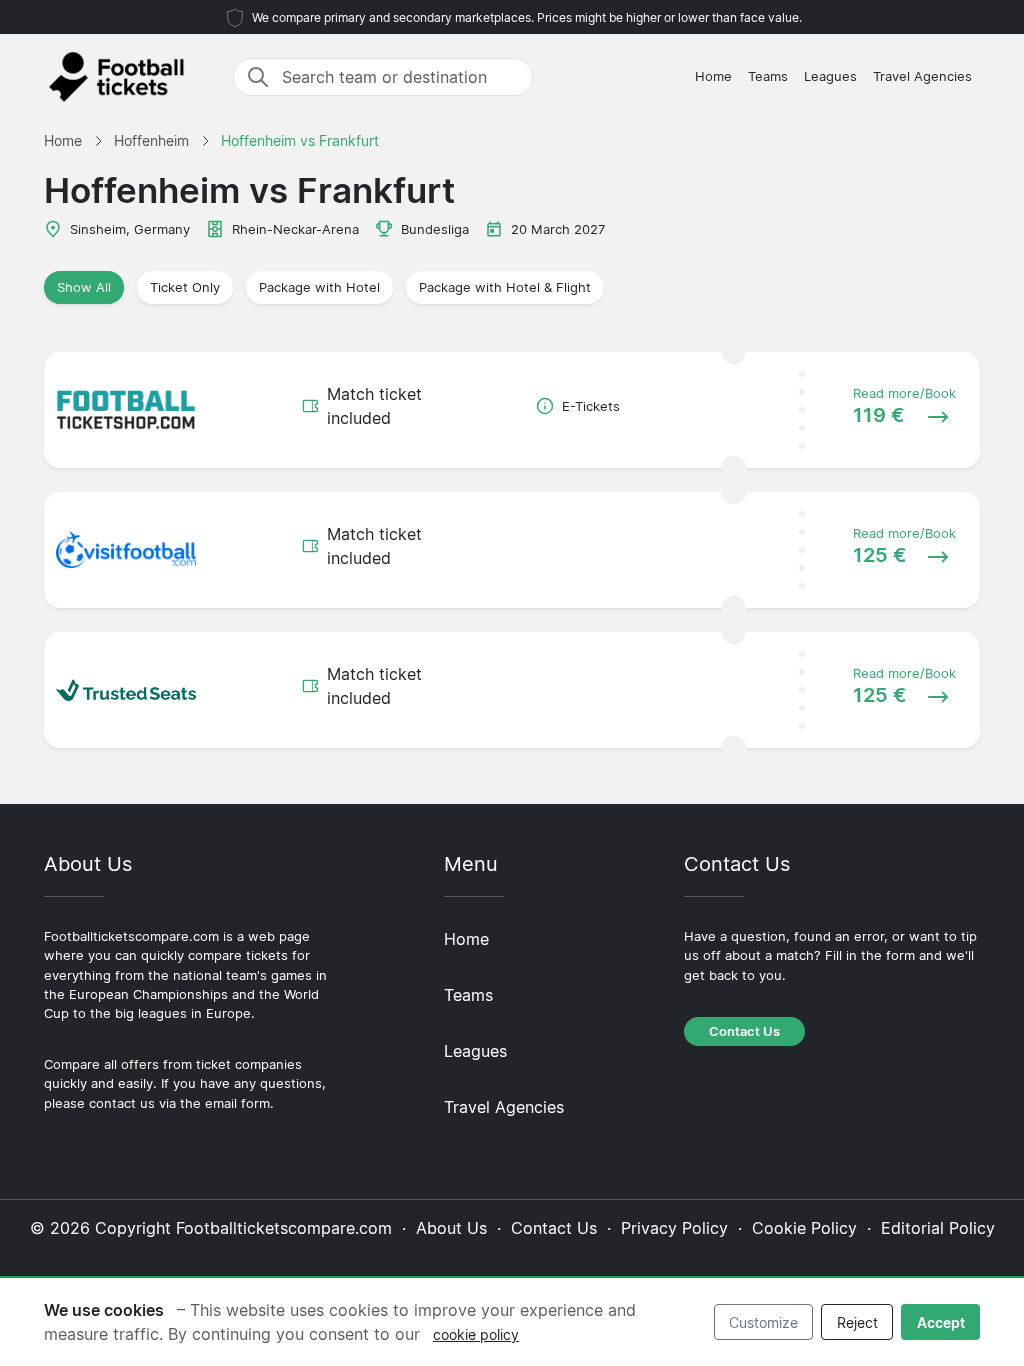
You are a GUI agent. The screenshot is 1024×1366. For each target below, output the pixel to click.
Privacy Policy (674, 1228)
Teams (768, 76)
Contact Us (744, 1031)
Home (713, 76)
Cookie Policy (804, 1228)
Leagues (830, 76)
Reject (857, 1322)
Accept (941, 1322)
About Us (451, 1228)
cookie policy (476, 1334)
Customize (763, 1322)
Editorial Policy (938, 1228)
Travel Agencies (922, 76)
